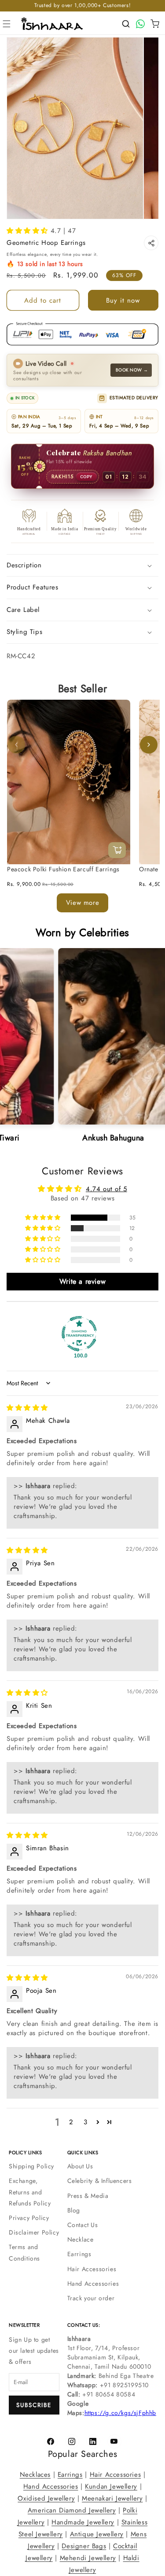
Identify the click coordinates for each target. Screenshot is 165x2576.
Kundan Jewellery (111, 2486)
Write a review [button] (82, 1281)
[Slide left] (16, 745)
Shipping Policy (31, 2166)
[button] (7, 24)
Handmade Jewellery (83, 2522)
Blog (74, 2210)
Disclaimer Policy (34, 2232)
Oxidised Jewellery (46, 2498)
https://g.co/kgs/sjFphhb (120, 2413)
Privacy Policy (29, 2218)
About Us (80, 2166)
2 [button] (71, 2122)
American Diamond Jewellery (72, 2510)
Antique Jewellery (97, 2534)
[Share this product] (151, 243)
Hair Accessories (92, 2269)
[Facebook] (51, 2441)
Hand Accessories (93, 2284)
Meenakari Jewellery (112, 2498)
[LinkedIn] (93, 2441)
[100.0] (79, 1333)
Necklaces (35, 2475)
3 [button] (86, 2122)
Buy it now (123, 300)
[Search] (126, 24)
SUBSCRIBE (34, 2405)
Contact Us (83, 2225)
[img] (27, 1408)
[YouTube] (114, 2441)
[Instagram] (72, 2441)
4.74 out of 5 (106, 1189)
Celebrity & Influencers (100, 2181)
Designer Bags (84, 2546)
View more (82, 903)
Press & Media (88, 2196)
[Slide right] (149, 745)
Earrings (79, 2254)
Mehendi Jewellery (88, 2558)
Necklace (81, 2239)
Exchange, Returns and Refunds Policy (30, 2192)
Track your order (91, 2298)
